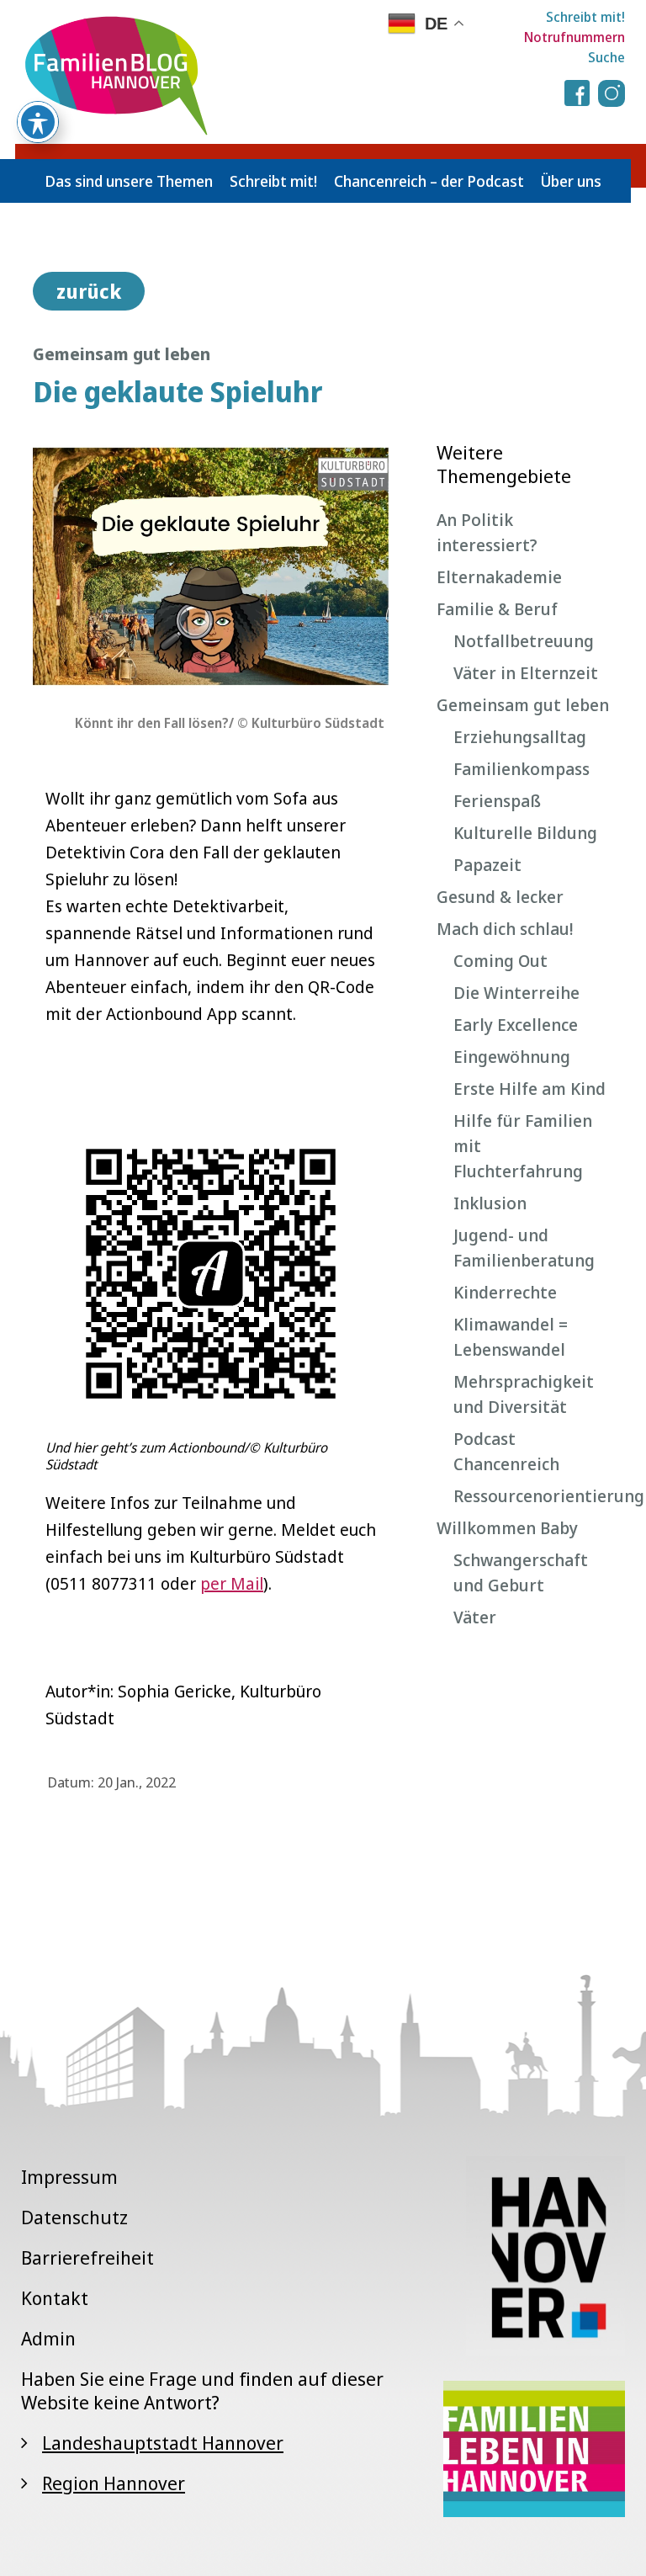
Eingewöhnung (512, 1057)
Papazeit (487, 865)
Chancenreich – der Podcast (429, 181)
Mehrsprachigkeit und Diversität (524, 1394)
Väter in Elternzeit (526, 673)
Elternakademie (499, 577)
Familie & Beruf (497, 609)
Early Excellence (516, 1025)
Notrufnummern (575, 37)
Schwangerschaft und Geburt (521, 1572)
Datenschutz (74, 2217)
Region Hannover (114, 2483)
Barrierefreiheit (87, 2257)
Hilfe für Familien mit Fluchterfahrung (523, 1146)
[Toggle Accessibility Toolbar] (38, 122)
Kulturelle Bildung (525, 833)
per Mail (232, 1583)
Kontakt (55, 2297)
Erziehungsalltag (520, 737)
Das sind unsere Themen (129, 181)
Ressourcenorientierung (533, 1496)
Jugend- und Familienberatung (524, 1248)
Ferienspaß (497, 801)
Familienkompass (522, 769)
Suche (606, 57)
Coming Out (500, 961)
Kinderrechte (505, 1292)
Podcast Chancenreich (506, 1451)
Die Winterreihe (516, 993)
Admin (48, 2338)
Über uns (571, 181)
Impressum (69, 2176)
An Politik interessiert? (487, 532)
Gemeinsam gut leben (523, 705)
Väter (475, 1617)
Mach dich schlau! (505, 929)
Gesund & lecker (500, 897)
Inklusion (490, 1203)
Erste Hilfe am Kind (530, 1089)
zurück (89, 291)
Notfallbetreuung (524, 641)
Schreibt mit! (585, 17)
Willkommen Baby (507, 1528)
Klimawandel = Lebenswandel (511, 1337)
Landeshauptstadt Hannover (163, 2442)
